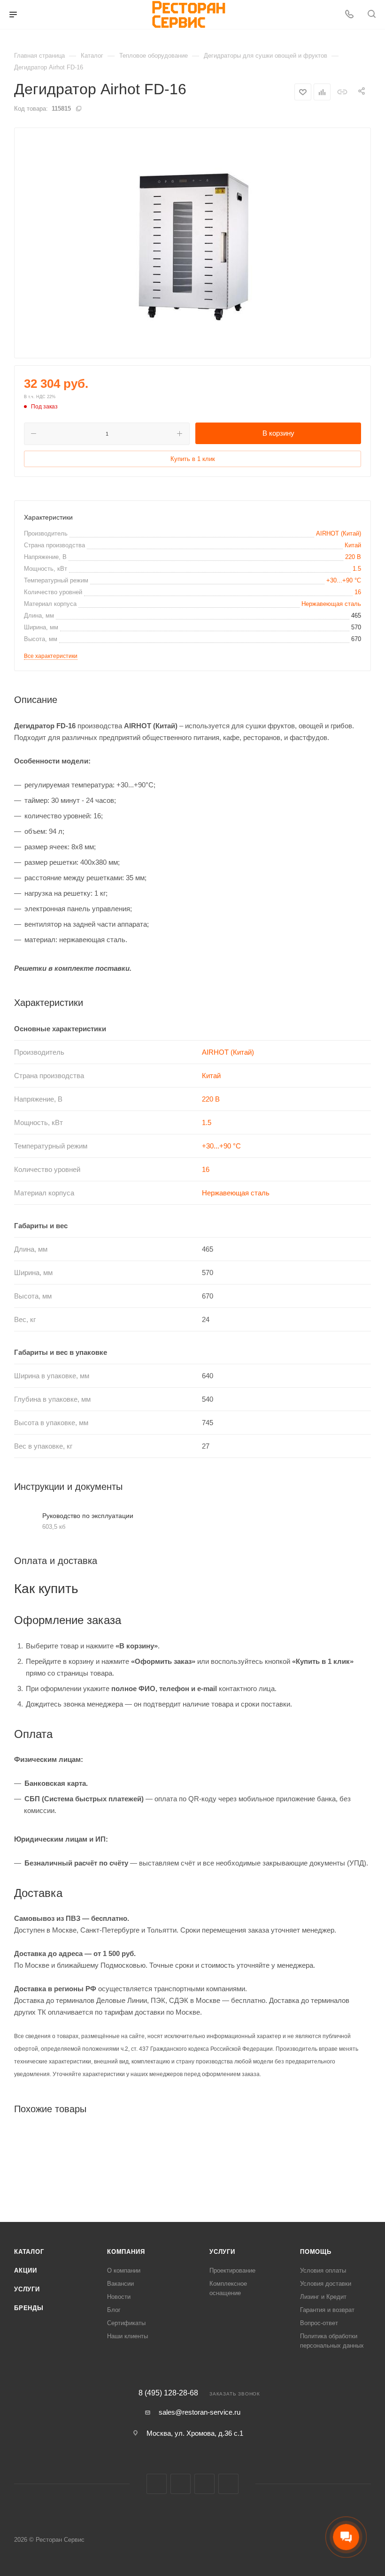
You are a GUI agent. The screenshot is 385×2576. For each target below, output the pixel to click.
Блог (114, 2310)
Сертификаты (126, 2323)
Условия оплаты (323, 2270)
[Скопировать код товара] (78, 108)
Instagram (181, 2484)
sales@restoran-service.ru (200, 2412)
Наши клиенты (127, 2336)
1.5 (357, 569)
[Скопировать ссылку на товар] (342, 92)
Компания (126, 2252)
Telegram (204, 2484)
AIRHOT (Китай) (339, 533)
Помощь (316, 2252)
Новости (119, 2297)
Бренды (29, 2308)
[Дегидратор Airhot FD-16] (192, 243)
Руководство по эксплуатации (88, 1516)
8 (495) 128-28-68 (168, 2393)
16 (358, 592)
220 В (353, 557)
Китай (353, 545)
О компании (124, 2270)
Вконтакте (157, 2484)
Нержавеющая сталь (331, 604)
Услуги (27, 2289)
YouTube (228, 2484)
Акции (26, 2270)
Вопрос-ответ (319, 2323)
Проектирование (232, 2270)
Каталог (29, 2252)
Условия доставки (326, 2284)
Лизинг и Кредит (323, 2297)
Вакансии (120, 2284)
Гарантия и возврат (327, 2310)
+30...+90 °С (344, 580)
